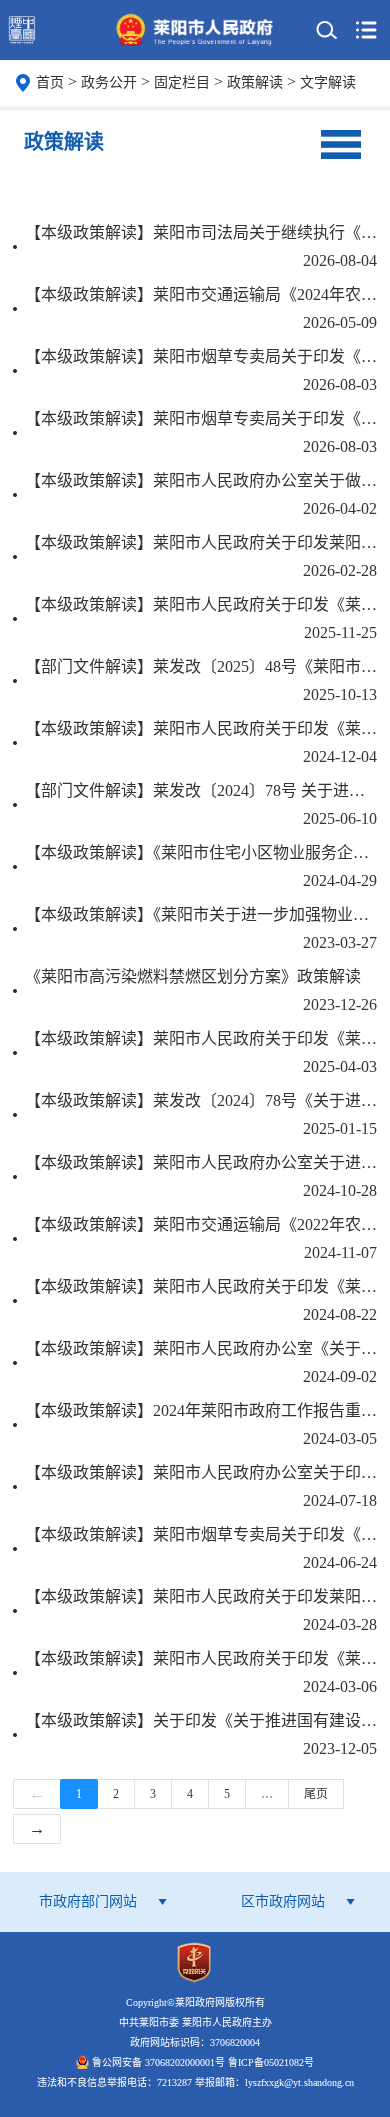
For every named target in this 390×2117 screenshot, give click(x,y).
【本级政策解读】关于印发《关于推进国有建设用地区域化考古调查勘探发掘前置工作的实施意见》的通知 (201, 1720)
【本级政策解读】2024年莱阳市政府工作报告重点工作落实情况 (201, 1410)
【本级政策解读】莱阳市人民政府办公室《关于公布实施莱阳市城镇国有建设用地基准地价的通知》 (201, 1348)
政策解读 (257, 82)
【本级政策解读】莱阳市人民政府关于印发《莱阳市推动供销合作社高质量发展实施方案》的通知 (201, 1286)
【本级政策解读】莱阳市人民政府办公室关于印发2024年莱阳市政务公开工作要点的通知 (201, 1472)
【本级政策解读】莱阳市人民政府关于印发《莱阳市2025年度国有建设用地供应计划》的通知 (201, 1038)
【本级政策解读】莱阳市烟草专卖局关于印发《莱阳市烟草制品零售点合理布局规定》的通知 (201, 356)
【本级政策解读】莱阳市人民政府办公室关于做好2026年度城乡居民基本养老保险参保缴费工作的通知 (201, 480)
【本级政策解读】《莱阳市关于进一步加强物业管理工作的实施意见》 (201, 914)
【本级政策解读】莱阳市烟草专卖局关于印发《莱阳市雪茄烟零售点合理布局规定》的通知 (201, 418)
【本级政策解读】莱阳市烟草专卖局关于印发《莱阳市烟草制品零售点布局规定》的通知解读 (201, 1534)
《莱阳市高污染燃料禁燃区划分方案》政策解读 (193, 976)
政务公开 (111, 82)
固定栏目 (184, 82)
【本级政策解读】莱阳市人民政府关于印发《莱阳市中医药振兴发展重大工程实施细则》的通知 (201, 728)
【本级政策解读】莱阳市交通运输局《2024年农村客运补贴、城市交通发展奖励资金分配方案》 (201, 294)
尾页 (316, 1794)
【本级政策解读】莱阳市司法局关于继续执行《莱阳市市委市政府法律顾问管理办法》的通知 (201, 232)
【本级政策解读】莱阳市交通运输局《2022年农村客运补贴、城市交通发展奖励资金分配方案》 (201, 1224)
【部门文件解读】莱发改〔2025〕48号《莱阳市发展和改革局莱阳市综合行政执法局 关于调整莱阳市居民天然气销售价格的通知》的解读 (201, 666)
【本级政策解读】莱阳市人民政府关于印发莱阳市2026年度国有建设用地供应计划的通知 (201, 542)
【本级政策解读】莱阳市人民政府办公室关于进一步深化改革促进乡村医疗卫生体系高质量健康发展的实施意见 (201, 1162)
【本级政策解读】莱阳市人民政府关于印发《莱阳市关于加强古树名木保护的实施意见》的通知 (201, 604)
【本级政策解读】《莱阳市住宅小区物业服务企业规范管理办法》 (201, 852)
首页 (50, 82)
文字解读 (328, 82)
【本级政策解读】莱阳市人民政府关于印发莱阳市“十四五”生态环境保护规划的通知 (201, 1596)
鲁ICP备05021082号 (271, 2062)
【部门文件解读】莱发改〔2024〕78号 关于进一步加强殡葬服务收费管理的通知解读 (201, 790)
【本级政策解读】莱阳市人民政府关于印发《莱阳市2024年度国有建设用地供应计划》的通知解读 (201, 1658)
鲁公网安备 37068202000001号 (158, 2062)
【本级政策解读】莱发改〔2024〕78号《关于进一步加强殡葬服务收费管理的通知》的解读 (201, 1100)
